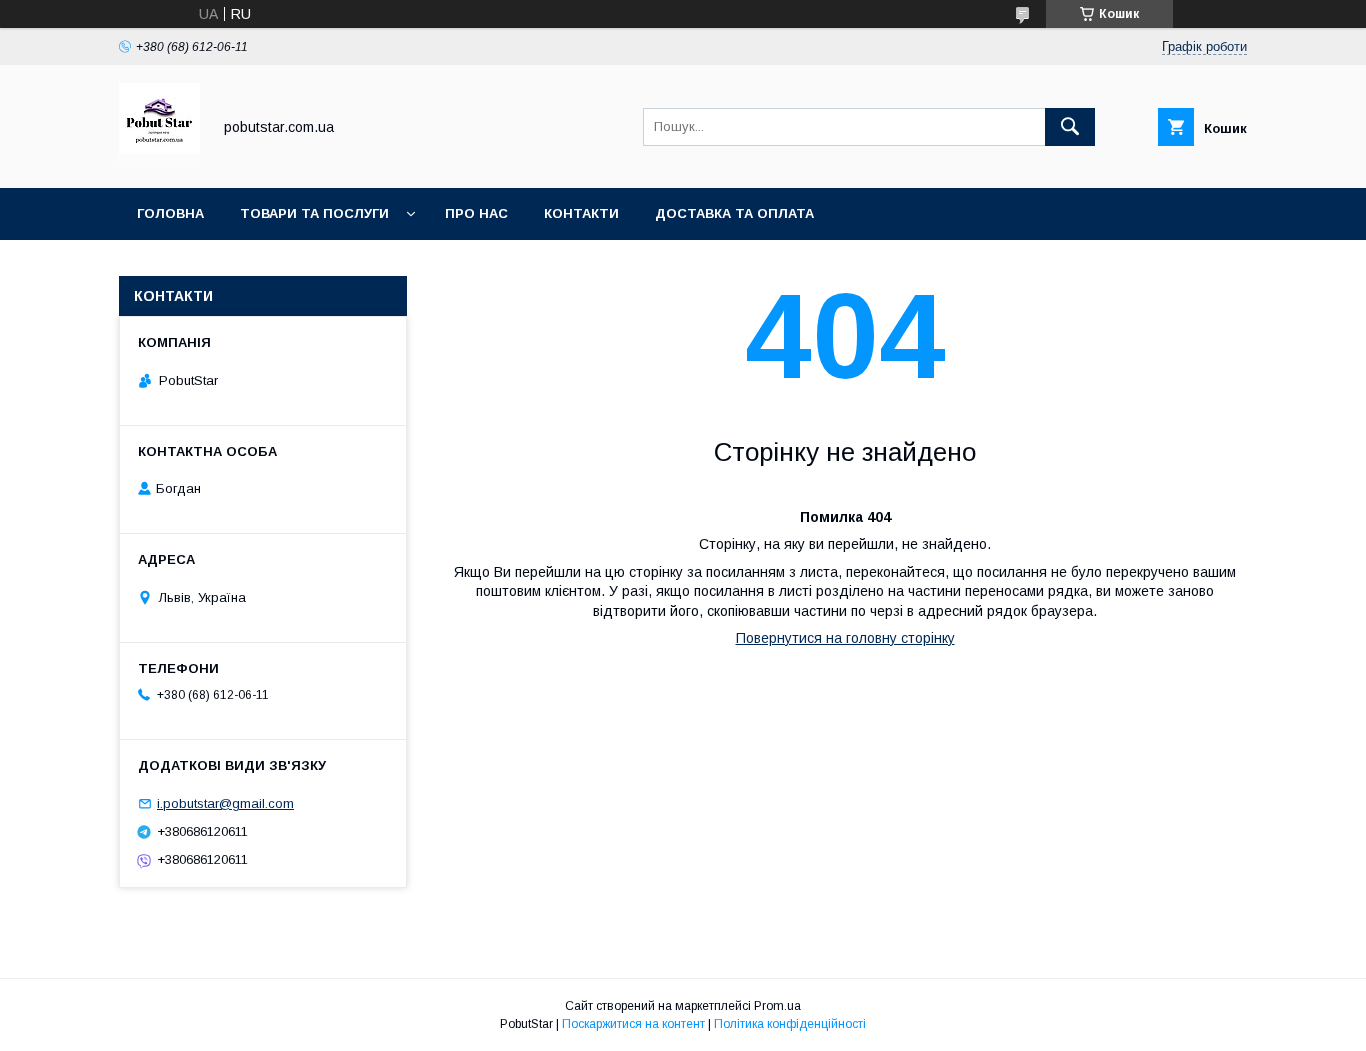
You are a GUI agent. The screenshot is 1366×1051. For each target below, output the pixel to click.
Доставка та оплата (734, 213)
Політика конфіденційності (790, 1024)
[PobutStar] (159, 162)
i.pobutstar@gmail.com (225, 803)
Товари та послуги (314, 213)
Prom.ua (777, 1006)
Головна (170, 213)
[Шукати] (1070, 127)
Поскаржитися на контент (633, 1024)
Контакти (581, 213)
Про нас (476, 213)
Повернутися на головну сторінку (845, 638)
